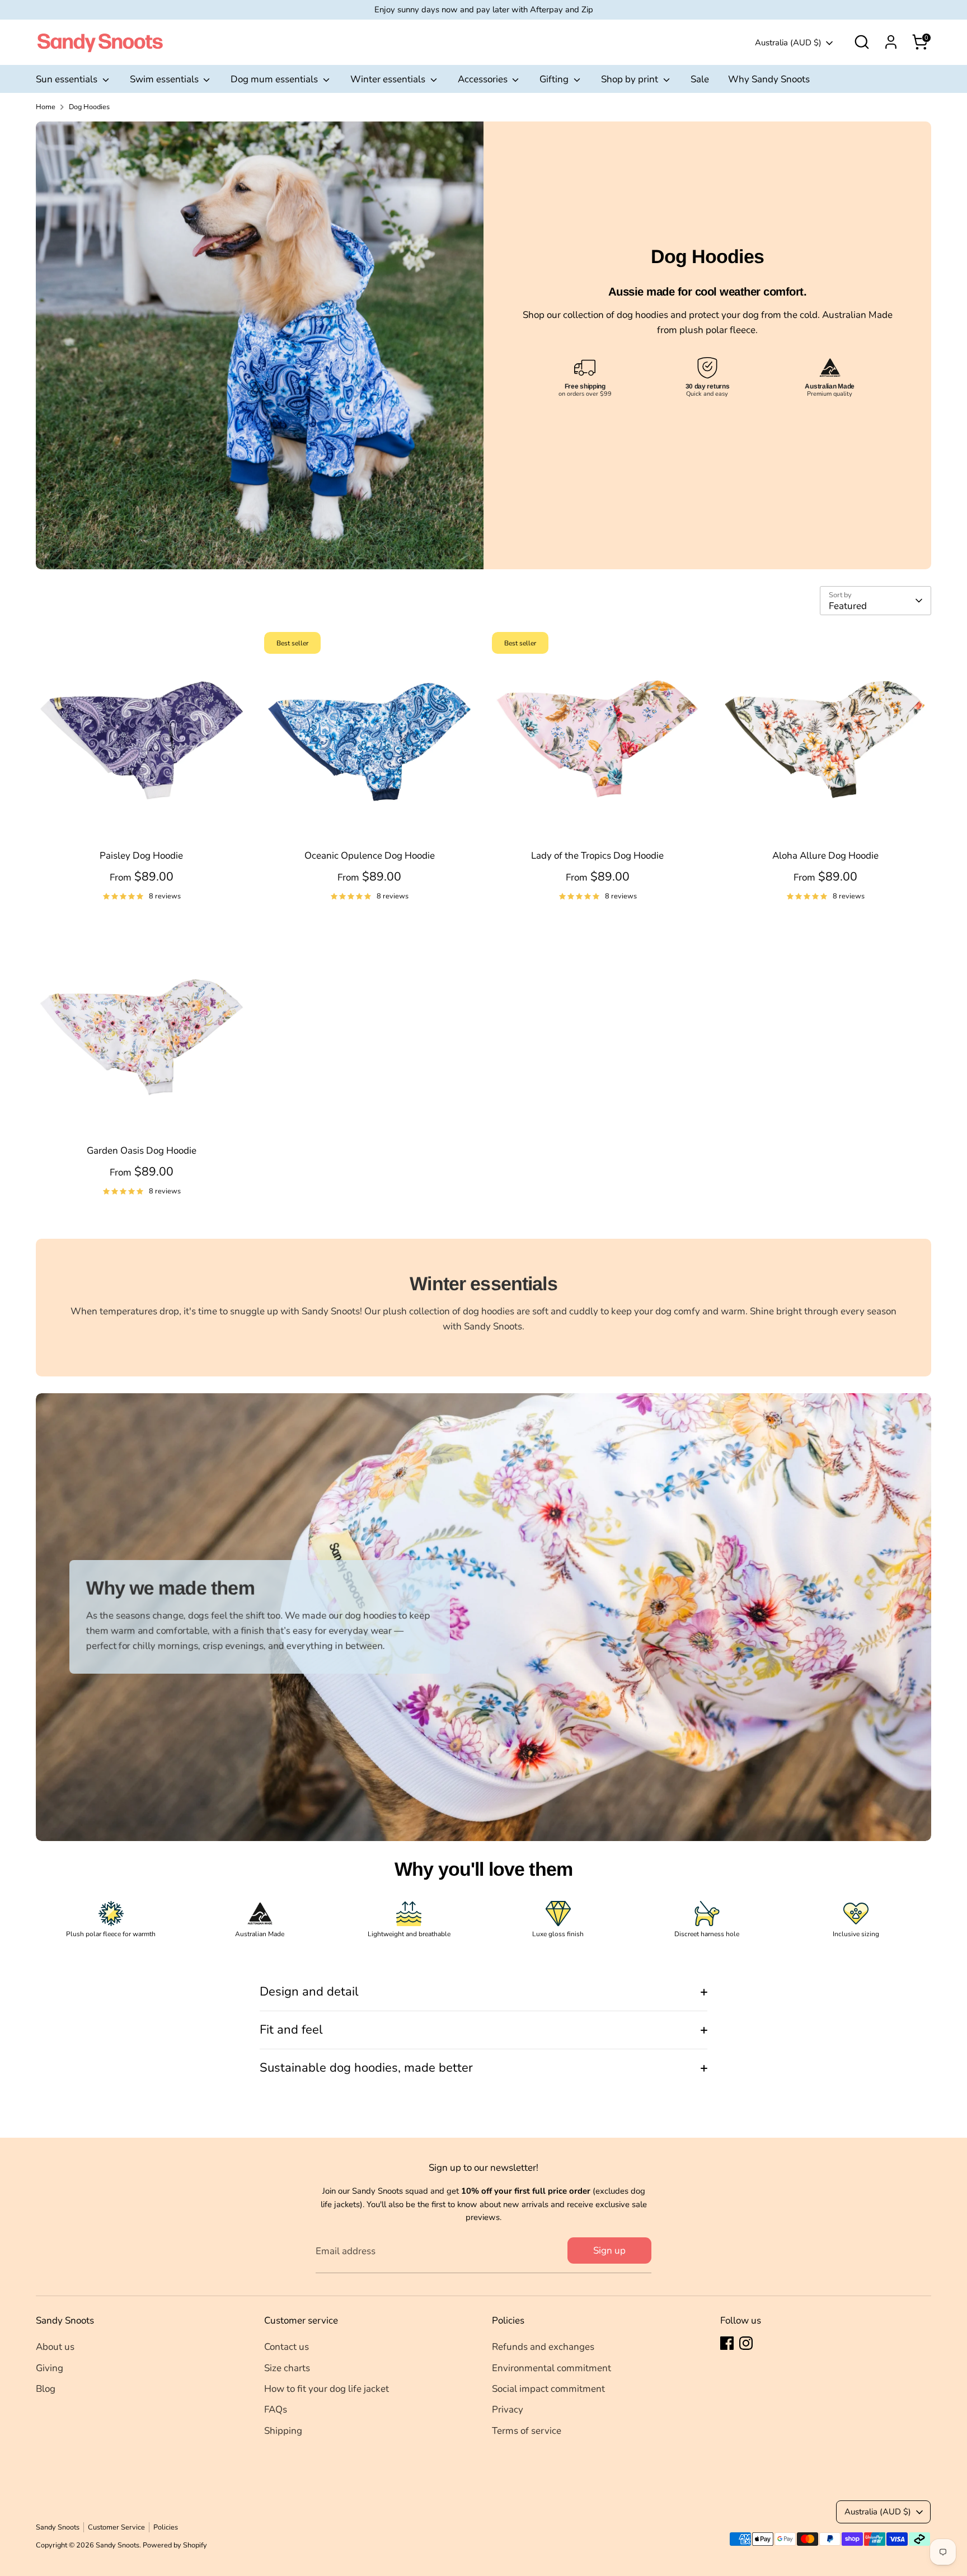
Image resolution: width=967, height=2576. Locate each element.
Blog (46, 2389)
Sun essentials (68, 79)
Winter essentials (389, 79)
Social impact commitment (548, 2389)
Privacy (508, 2409)
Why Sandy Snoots (769, 79)
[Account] (891, 42)
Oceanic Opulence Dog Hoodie (370, 856)
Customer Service (116, 2527)
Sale (700, 79)
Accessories (484, 79)
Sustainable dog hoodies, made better (366, 2068)
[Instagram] (746, 2343)
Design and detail (309, 1992)
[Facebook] (727, 2343)
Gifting (555, 79)
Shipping (283, 2431)
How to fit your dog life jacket (327, 2389)
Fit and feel (291, 2030)
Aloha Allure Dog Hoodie (825, 856)
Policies (166, 2527)
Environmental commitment (551, 2368)
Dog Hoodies (89, 107)
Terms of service (527, 2431)
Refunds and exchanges (543, 2347)
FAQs (276, 2409)
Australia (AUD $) (788, 43)
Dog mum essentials (275, 79)
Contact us (287, 2347)
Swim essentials (165, 79)
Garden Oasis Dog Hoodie (142, 1151)
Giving (50, 2368)
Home (46, 107)
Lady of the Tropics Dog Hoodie (597, 856)
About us (55, 2347)
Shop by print (631, 79)
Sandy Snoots (58, 2527)
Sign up (609, 2251)
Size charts (287, 2368)
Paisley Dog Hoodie (141, 856)
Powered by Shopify (175, 2545)
